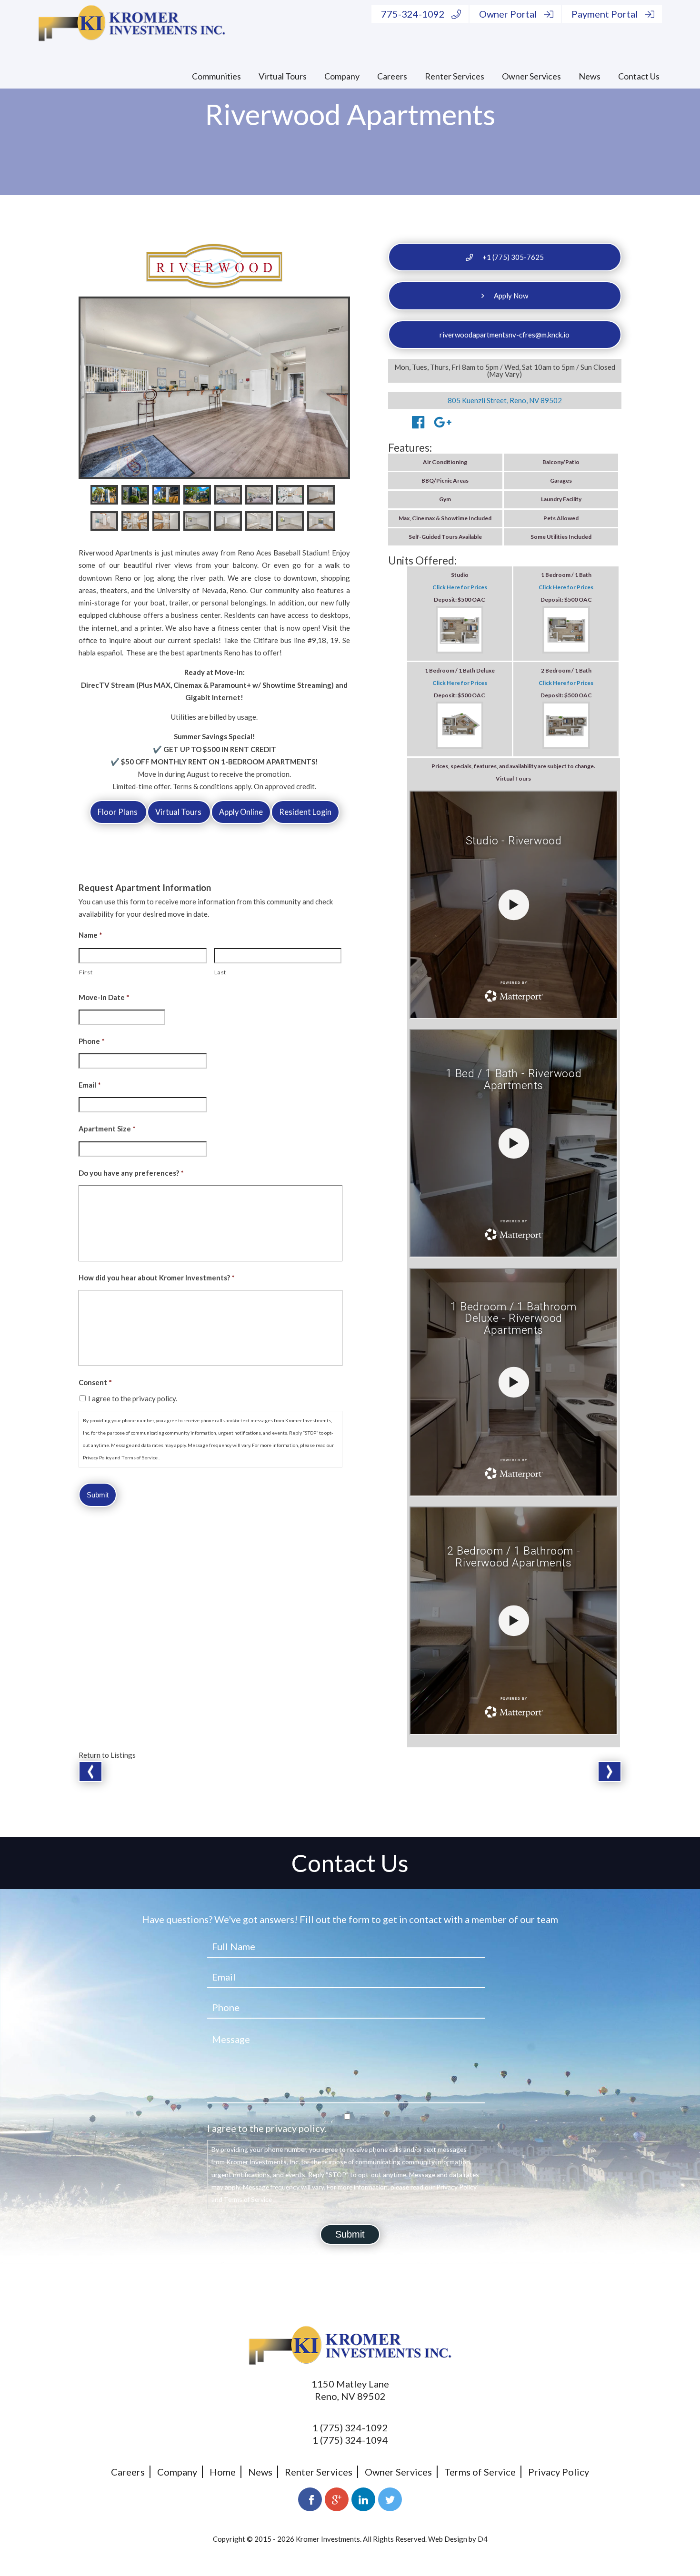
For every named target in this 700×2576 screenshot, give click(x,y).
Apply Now (511, 296)
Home (223, 2472)
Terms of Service (480, 2472)
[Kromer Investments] (132, 25)
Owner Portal (508, 14)
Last (220, 972)
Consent (95, 1382)
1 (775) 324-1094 (350, 2440)
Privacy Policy (559, 2472)
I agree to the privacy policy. (133, 1398)
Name (90, 935)
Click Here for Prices (460, 587)
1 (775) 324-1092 (350, 2427)
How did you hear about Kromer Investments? (157, 1278)
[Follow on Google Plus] (337, 2499)
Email (90, 1085)
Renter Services (455, 76)
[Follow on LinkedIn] (363, 2499)
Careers (392, 76)
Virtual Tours (283, 76)
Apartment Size (107, 1129)
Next (610, 1772)
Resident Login (305, 812)
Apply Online (241, 812)
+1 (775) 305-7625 (513, 257)
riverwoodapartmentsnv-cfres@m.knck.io (505, 335)
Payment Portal (605, 14)
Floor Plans (118, 812)
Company (342, 76)
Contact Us (639, 76)
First (86, 972)
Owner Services (531, 76)
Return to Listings (107, 1755)
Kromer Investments (328, 2539)
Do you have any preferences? (131, 1173)
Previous (90, 1772)
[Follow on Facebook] (310, 2499)
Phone (92, 1041)
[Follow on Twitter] (390, 2499)
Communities (216, 76)
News (590, 76)
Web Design (448, 2539)
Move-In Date (104, 997)
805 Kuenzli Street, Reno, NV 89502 (505, 400)
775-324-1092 (413, 14)
